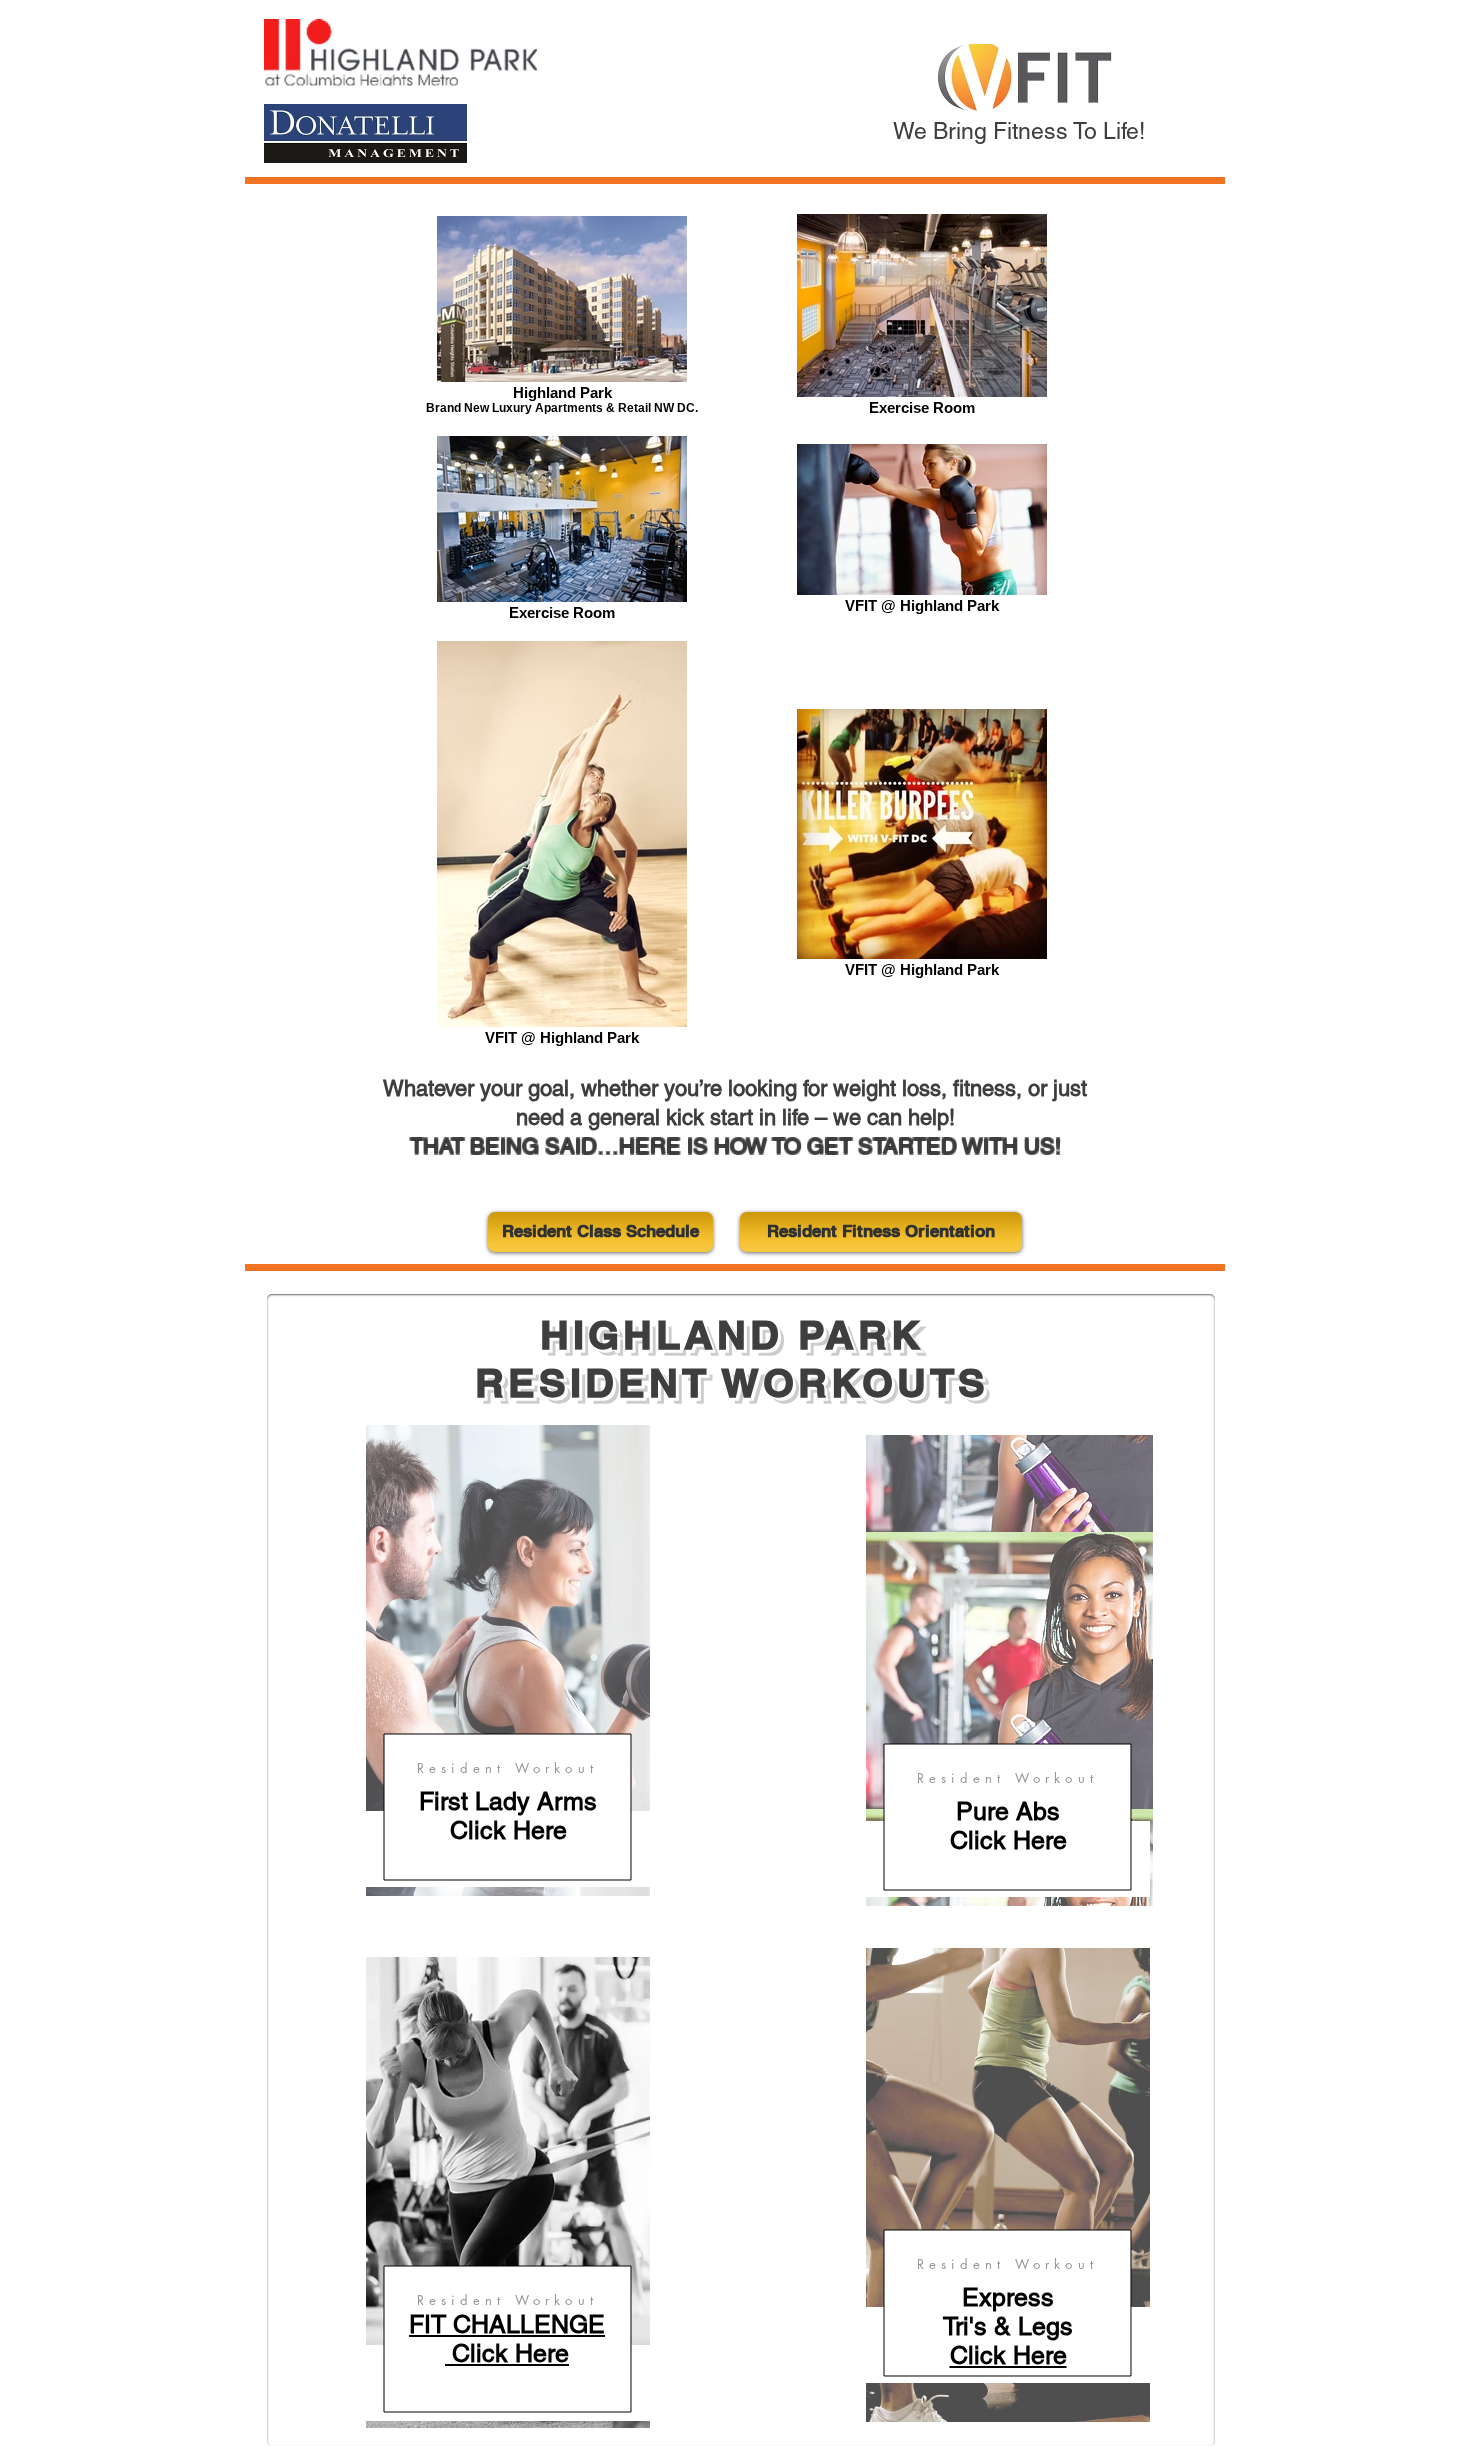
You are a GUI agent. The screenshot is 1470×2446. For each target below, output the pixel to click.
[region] (508, 1660)
